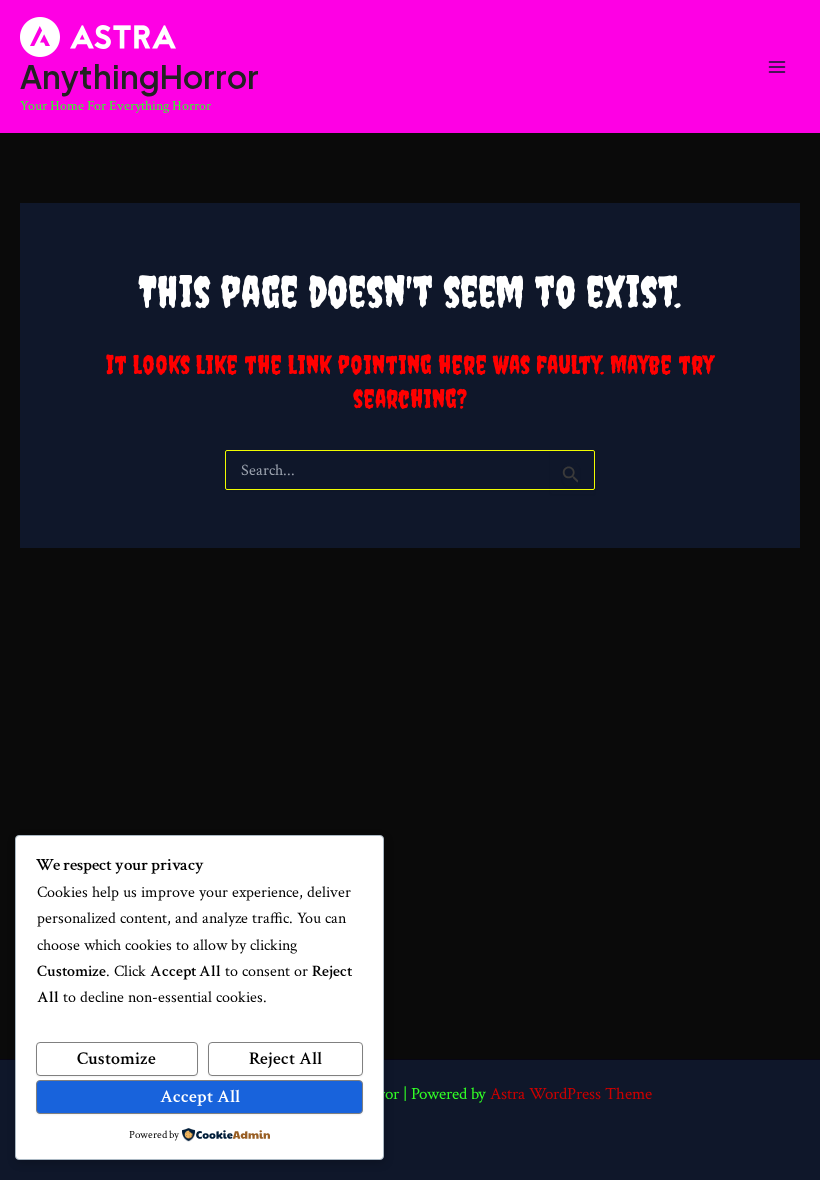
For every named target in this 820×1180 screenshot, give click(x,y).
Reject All (285, 1058)
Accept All (200, 1096)
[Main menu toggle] (777, 67)
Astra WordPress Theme (571, 1094)
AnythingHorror (139, 76)
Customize (116, 1058)
